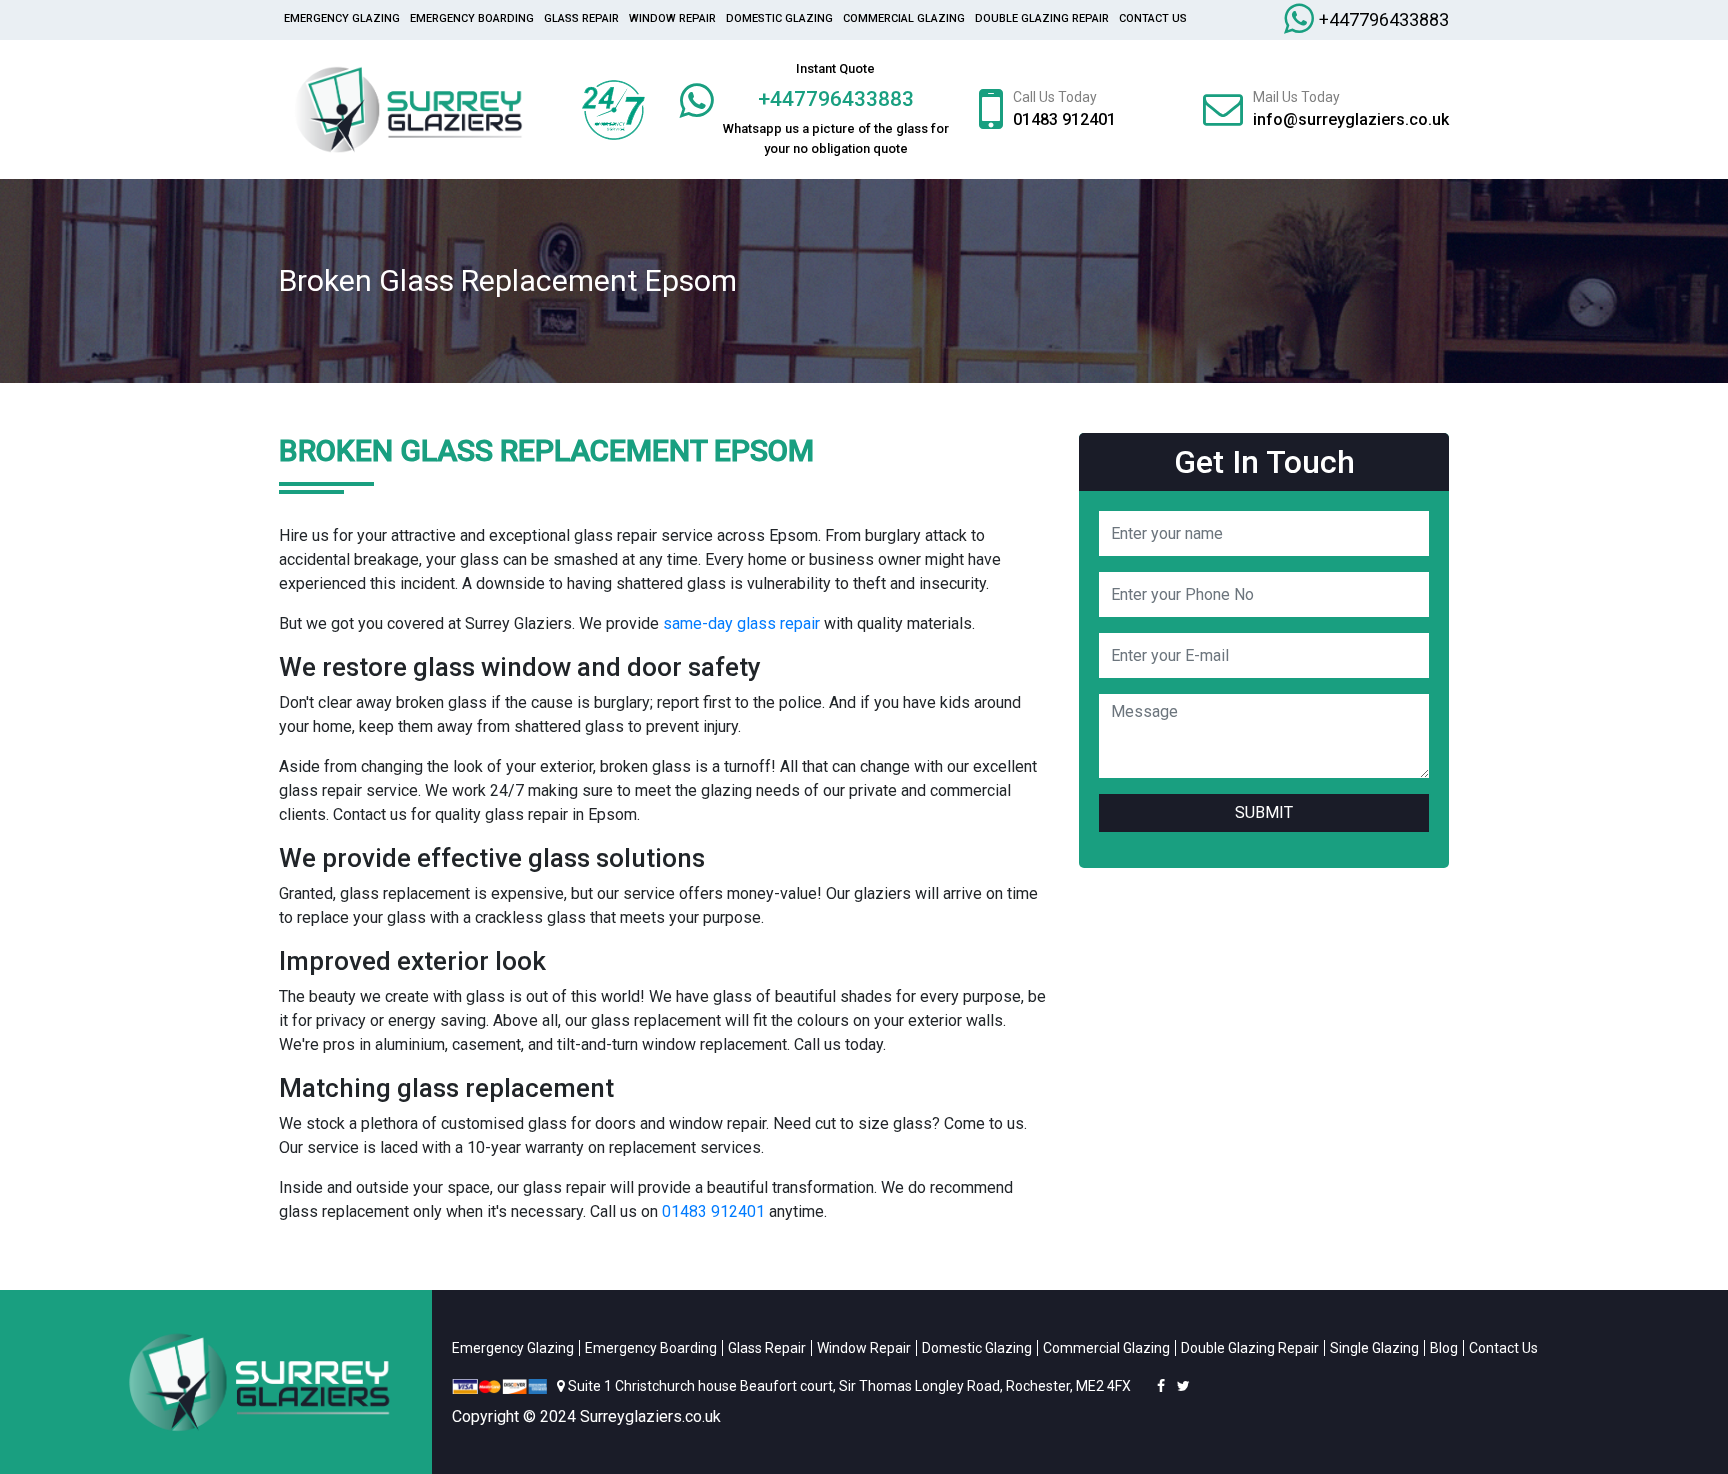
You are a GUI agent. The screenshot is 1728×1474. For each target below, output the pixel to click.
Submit (1264, 812)
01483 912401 (1064, 119)
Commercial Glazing (904, 18)
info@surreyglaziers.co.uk (1351, 119)
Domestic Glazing (779, 18)
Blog (1444, 1348)
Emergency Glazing (342, 18)
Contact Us (1153, 18)
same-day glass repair (741, 623)
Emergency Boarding (472, 18)
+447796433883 (1384, 19)
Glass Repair (581, 18)
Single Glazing (1374, 1348)
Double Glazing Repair (1042, 18)
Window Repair (672, 18)
